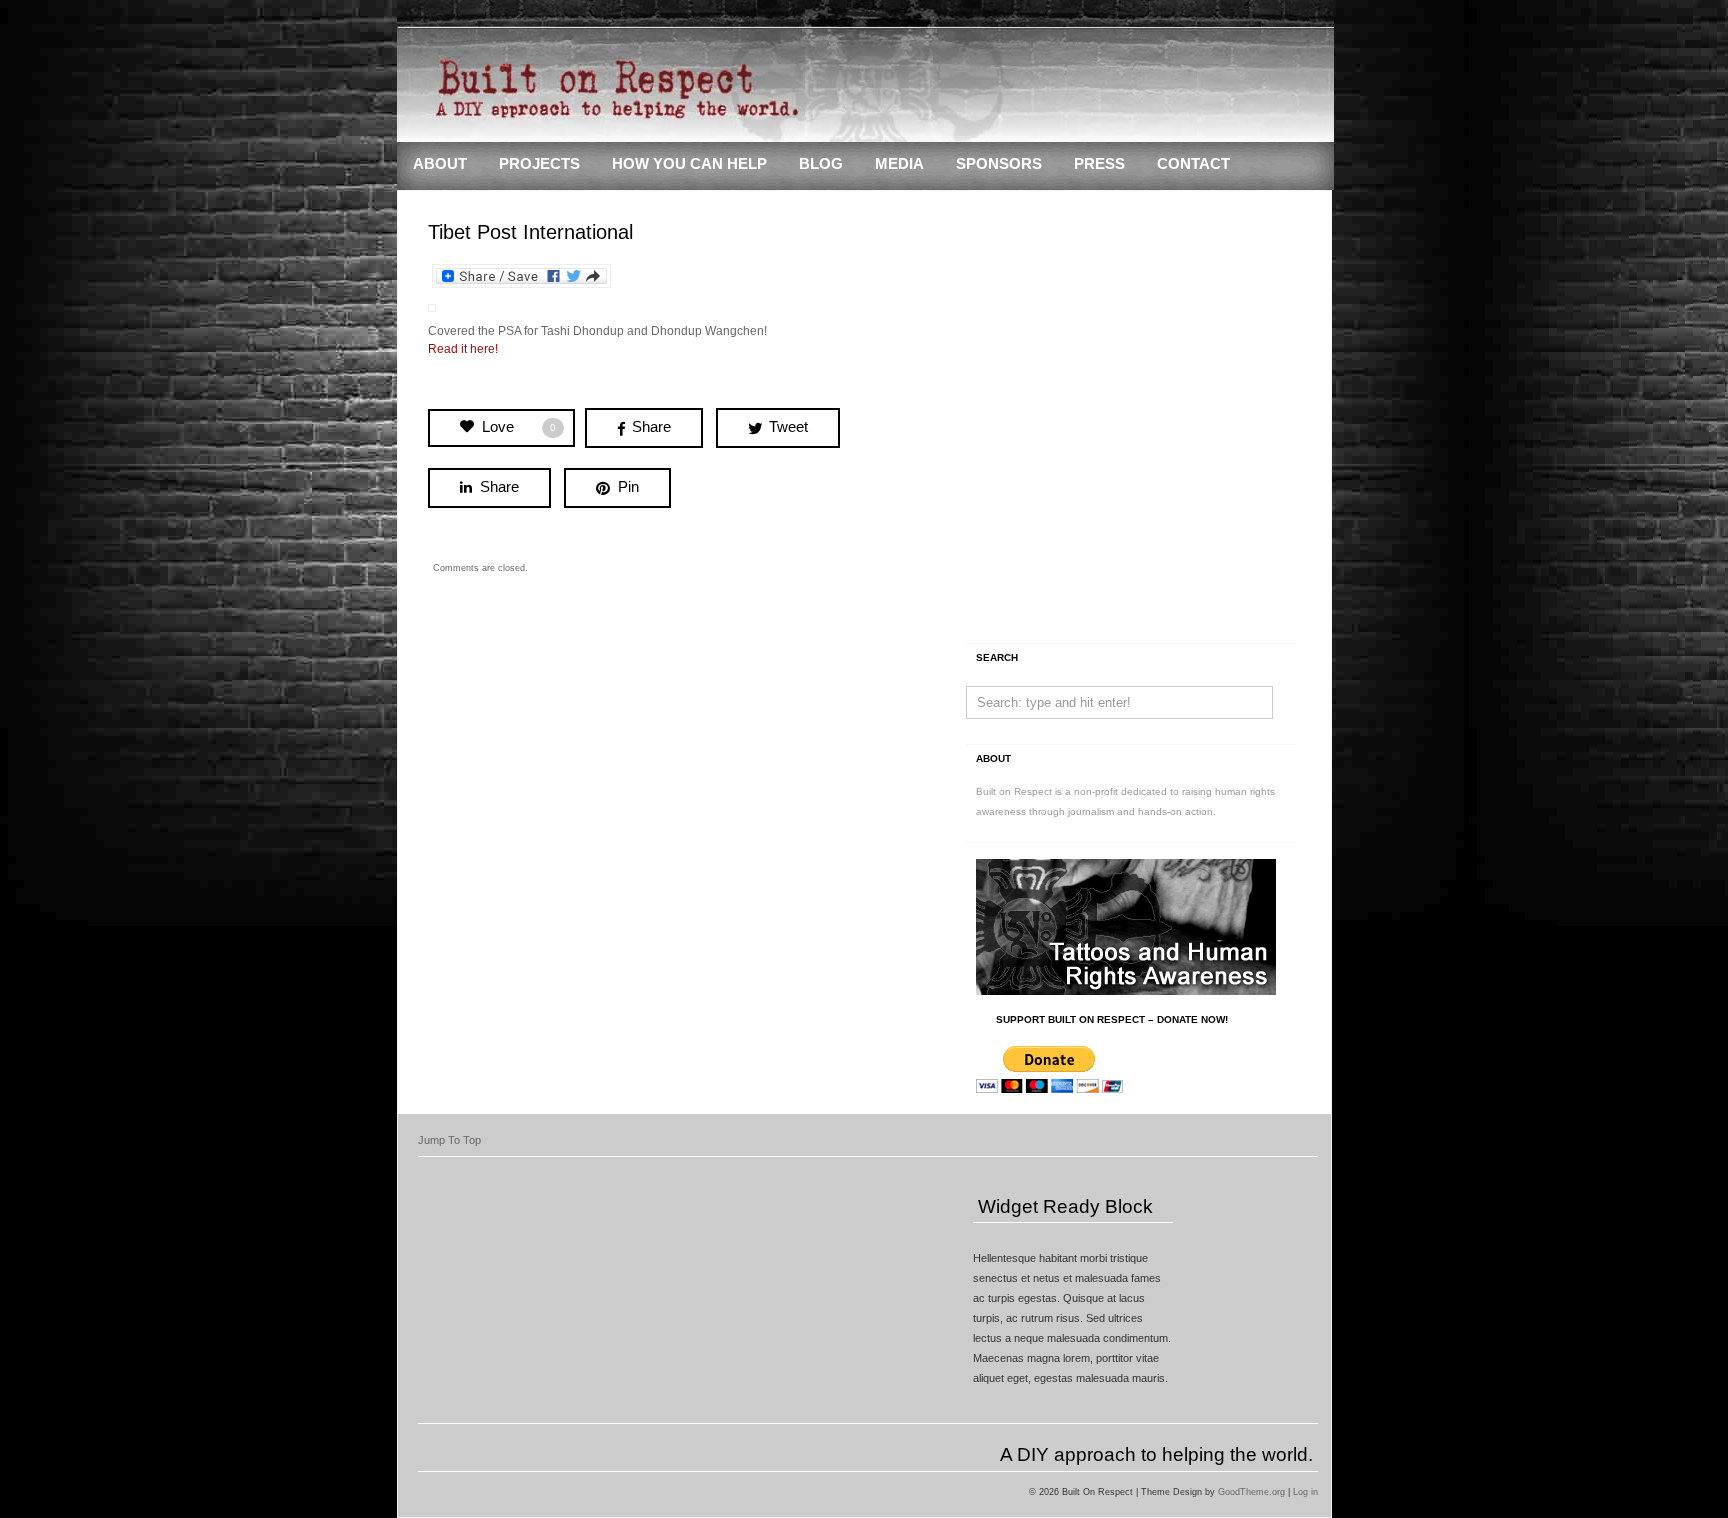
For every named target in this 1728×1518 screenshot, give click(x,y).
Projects (539, 164)
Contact (1193, 164)
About (440, 164)
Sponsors (999, 164)
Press (1099, 164)
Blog (821, 164)
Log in (1305, 1492)
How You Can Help (689, 164)
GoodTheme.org (1251, 1492)
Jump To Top (449, 1140)
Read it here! (463, 349)
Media (899, 164)
